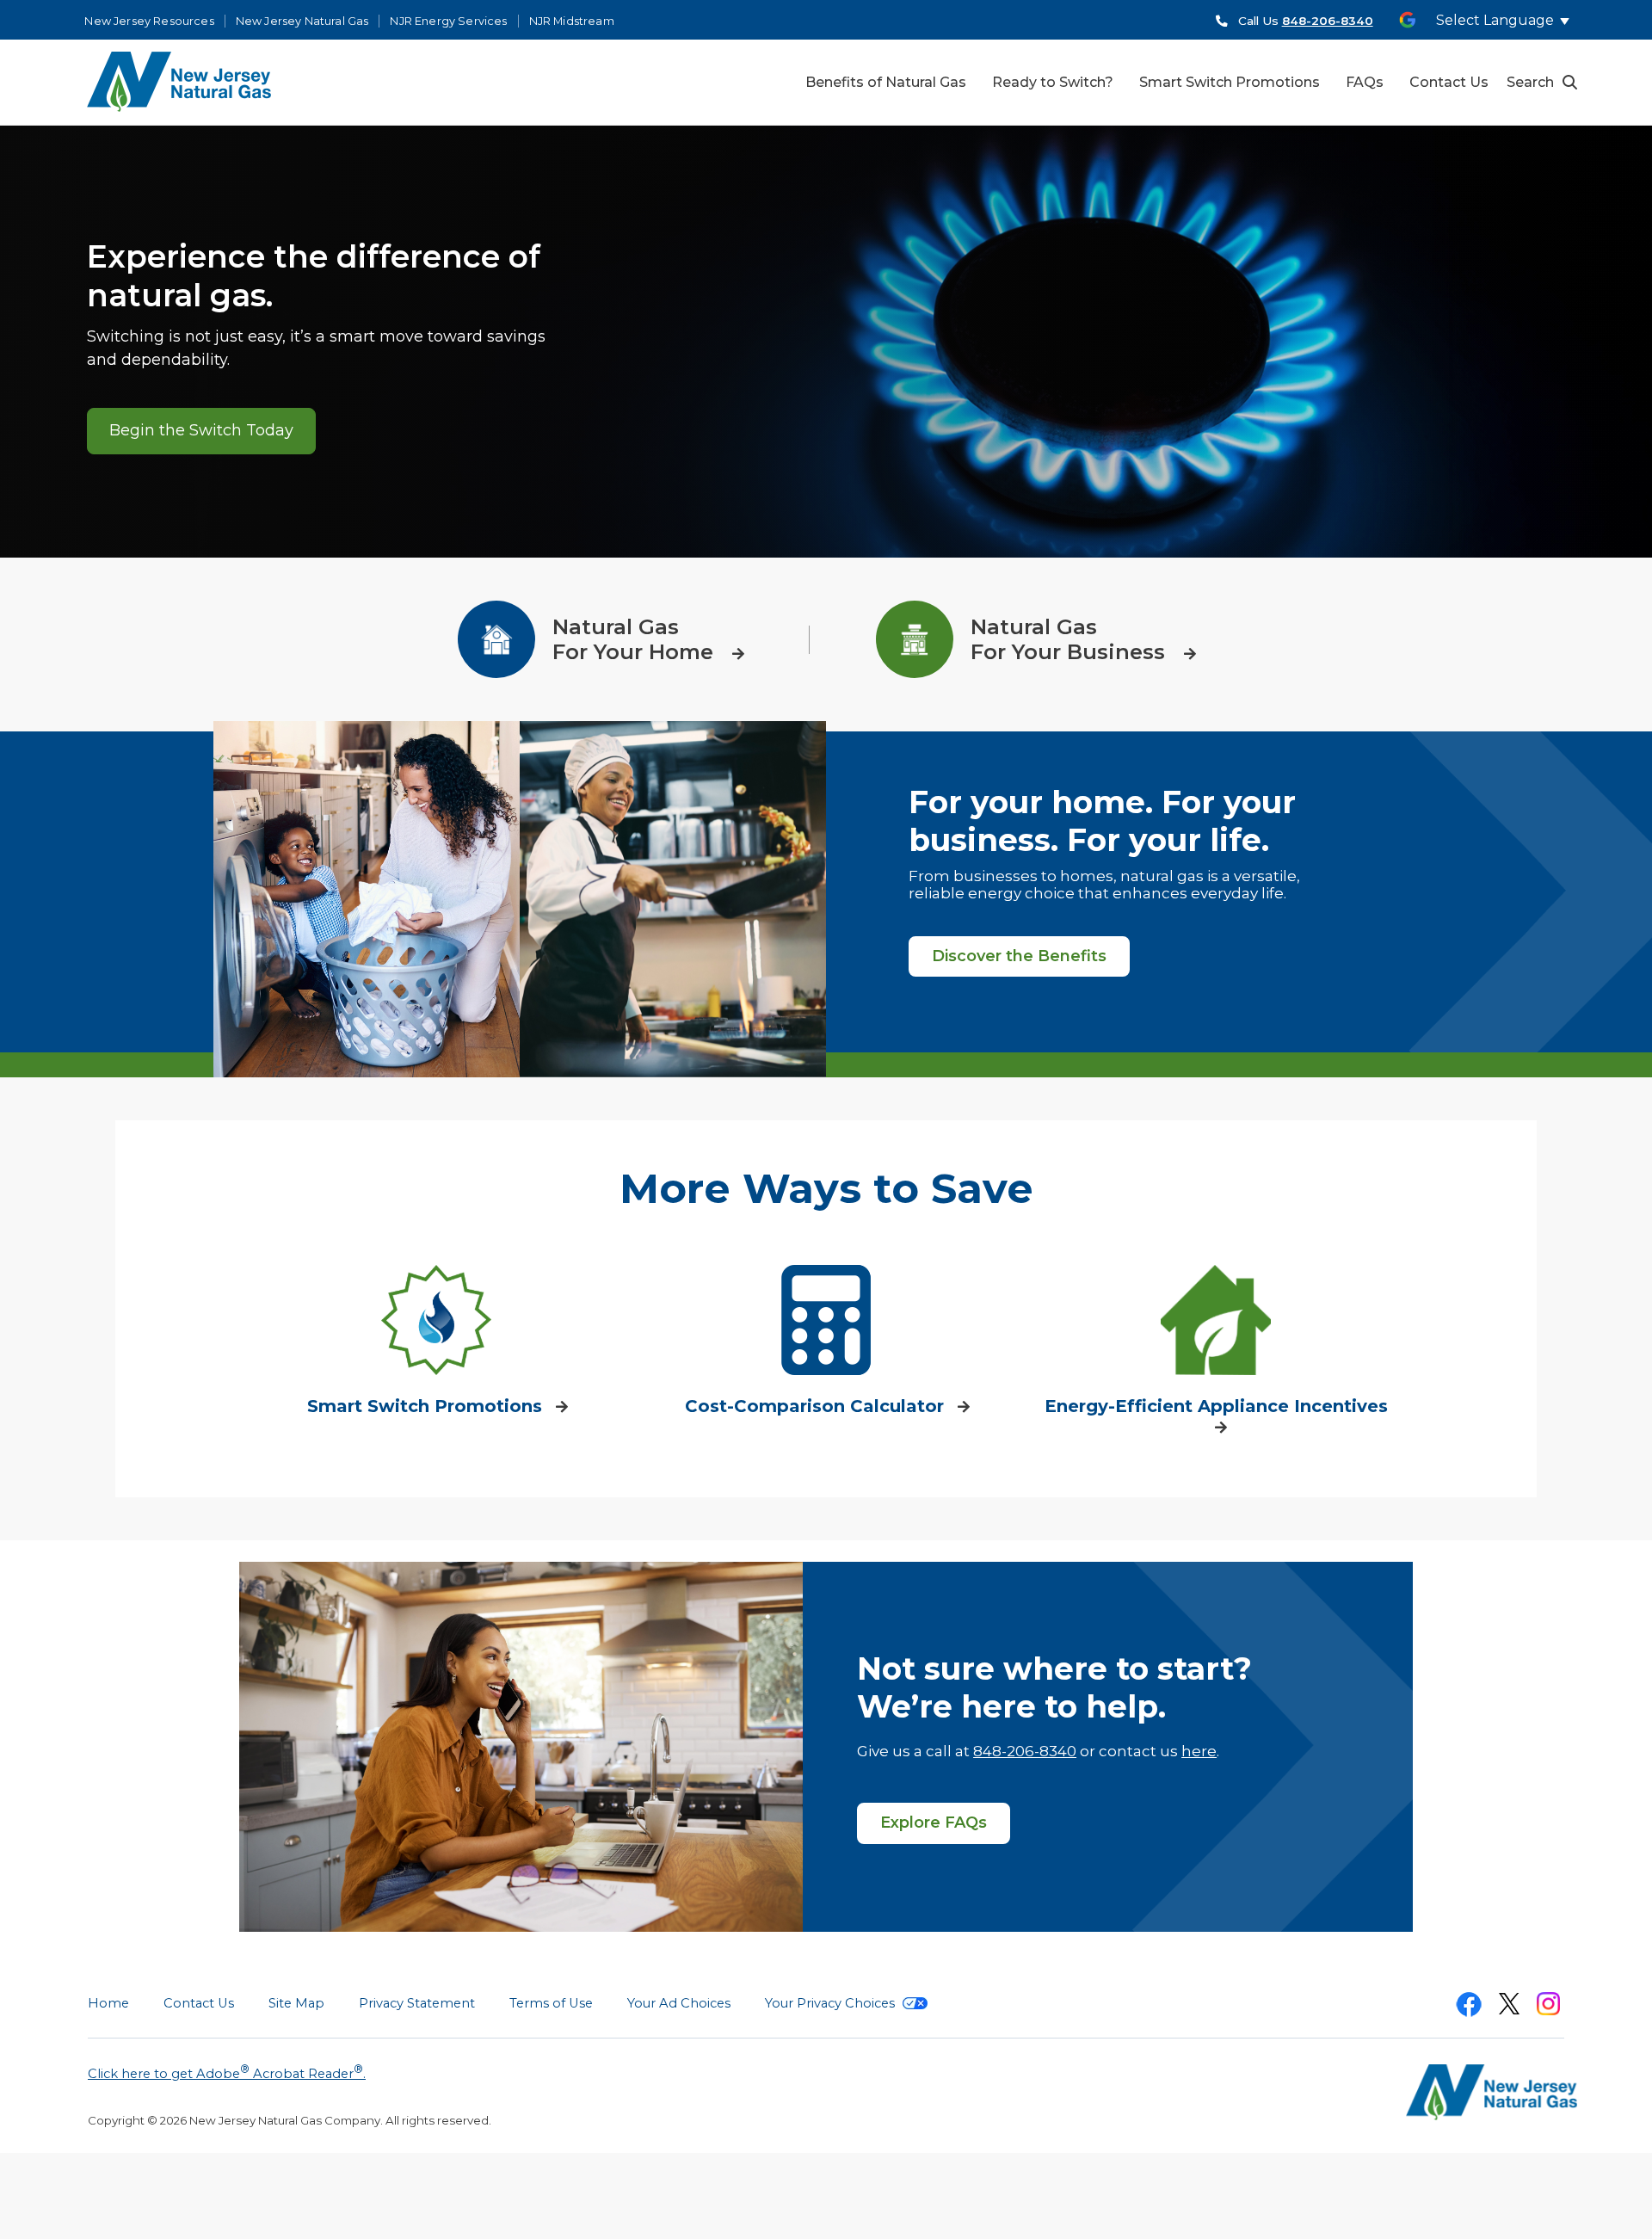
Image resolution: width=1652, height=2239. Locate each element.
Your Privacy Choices (832, 2003)
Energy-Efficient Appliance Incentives (1216, 1406)
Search (1530, 82)
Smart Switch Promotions (427, 1406)
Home (108, 2003)
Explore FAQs (934, 1823)
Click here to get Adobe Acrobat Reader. (227, 2072)
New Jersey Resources (149, 21)
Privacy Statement (417, 2003)
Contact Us (199, 2003)
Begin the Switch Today (201, 430)
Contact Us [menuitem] (1449, 82)
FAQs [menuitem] (1365, 82)
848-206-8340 (1025, 1751)
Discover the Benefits (1019, 956)
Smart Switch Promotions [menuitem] (1230, 82)
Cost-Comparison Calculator (817, 1406)
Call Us (1306, 21)
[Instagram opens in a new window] (1548, 2007)
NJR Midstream (572, 21)
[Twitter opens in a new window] (1509, 2007)
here (1199, 1751)
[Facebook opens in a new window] (1469, 2008)
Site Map (296, 2003)
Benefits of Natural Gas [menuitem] (886, 82)
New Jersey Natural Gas (302, 21)
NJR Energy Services (448, 21)
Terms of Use (551, 2003)
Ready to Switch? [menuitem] (1053, 82)
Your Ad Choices (679, 2003)
